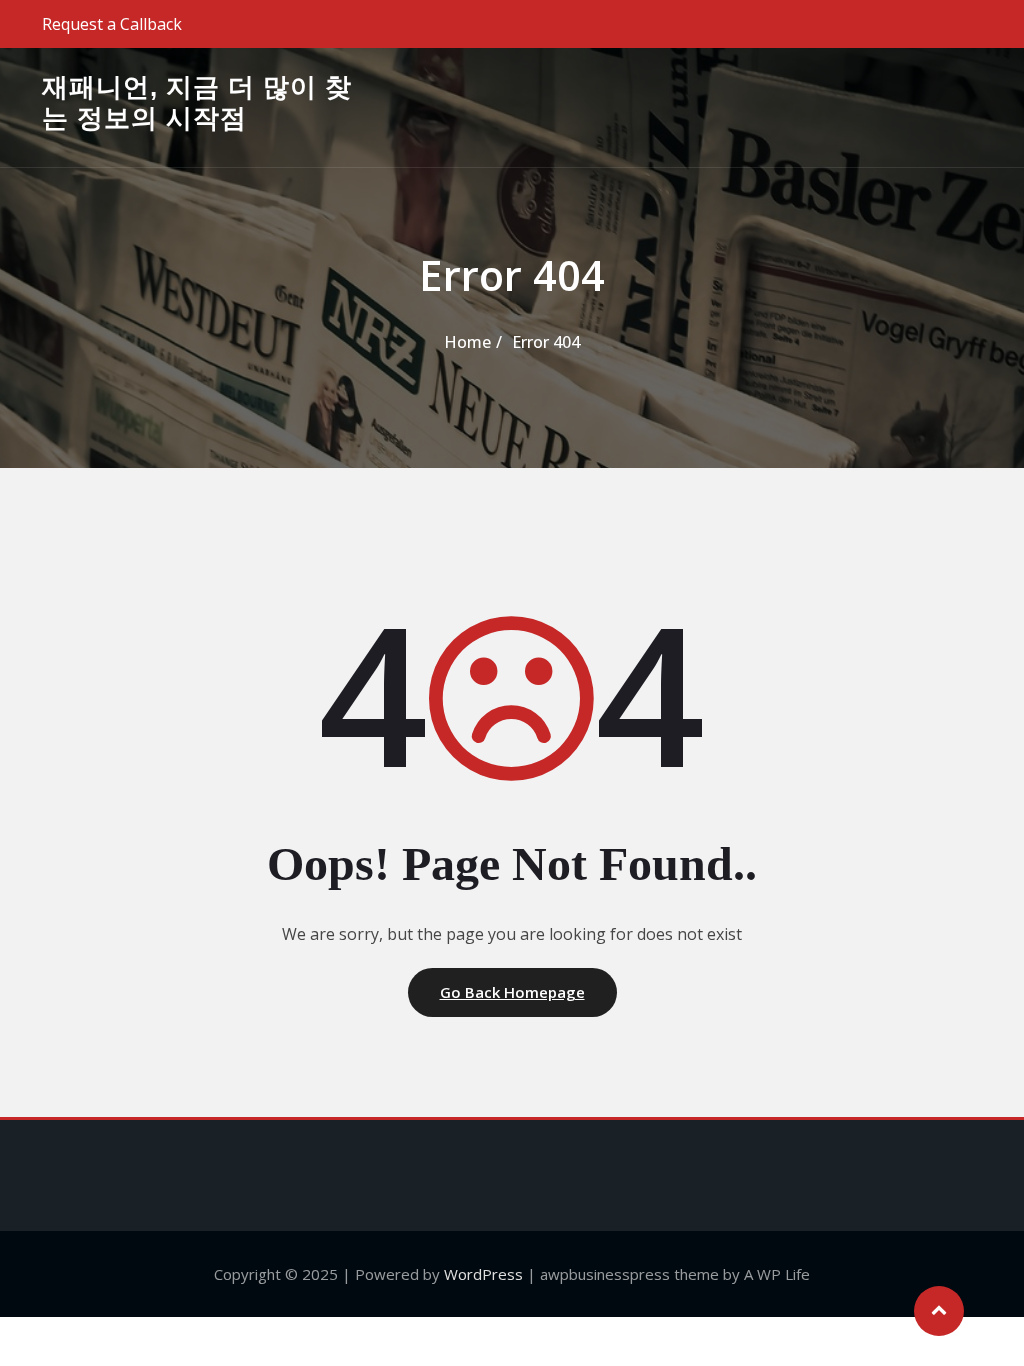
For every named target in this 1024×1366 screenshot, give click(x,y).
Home (467, 342)
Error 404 (546, 342)
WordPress (483, 1274)
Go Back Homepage (512, 992)
